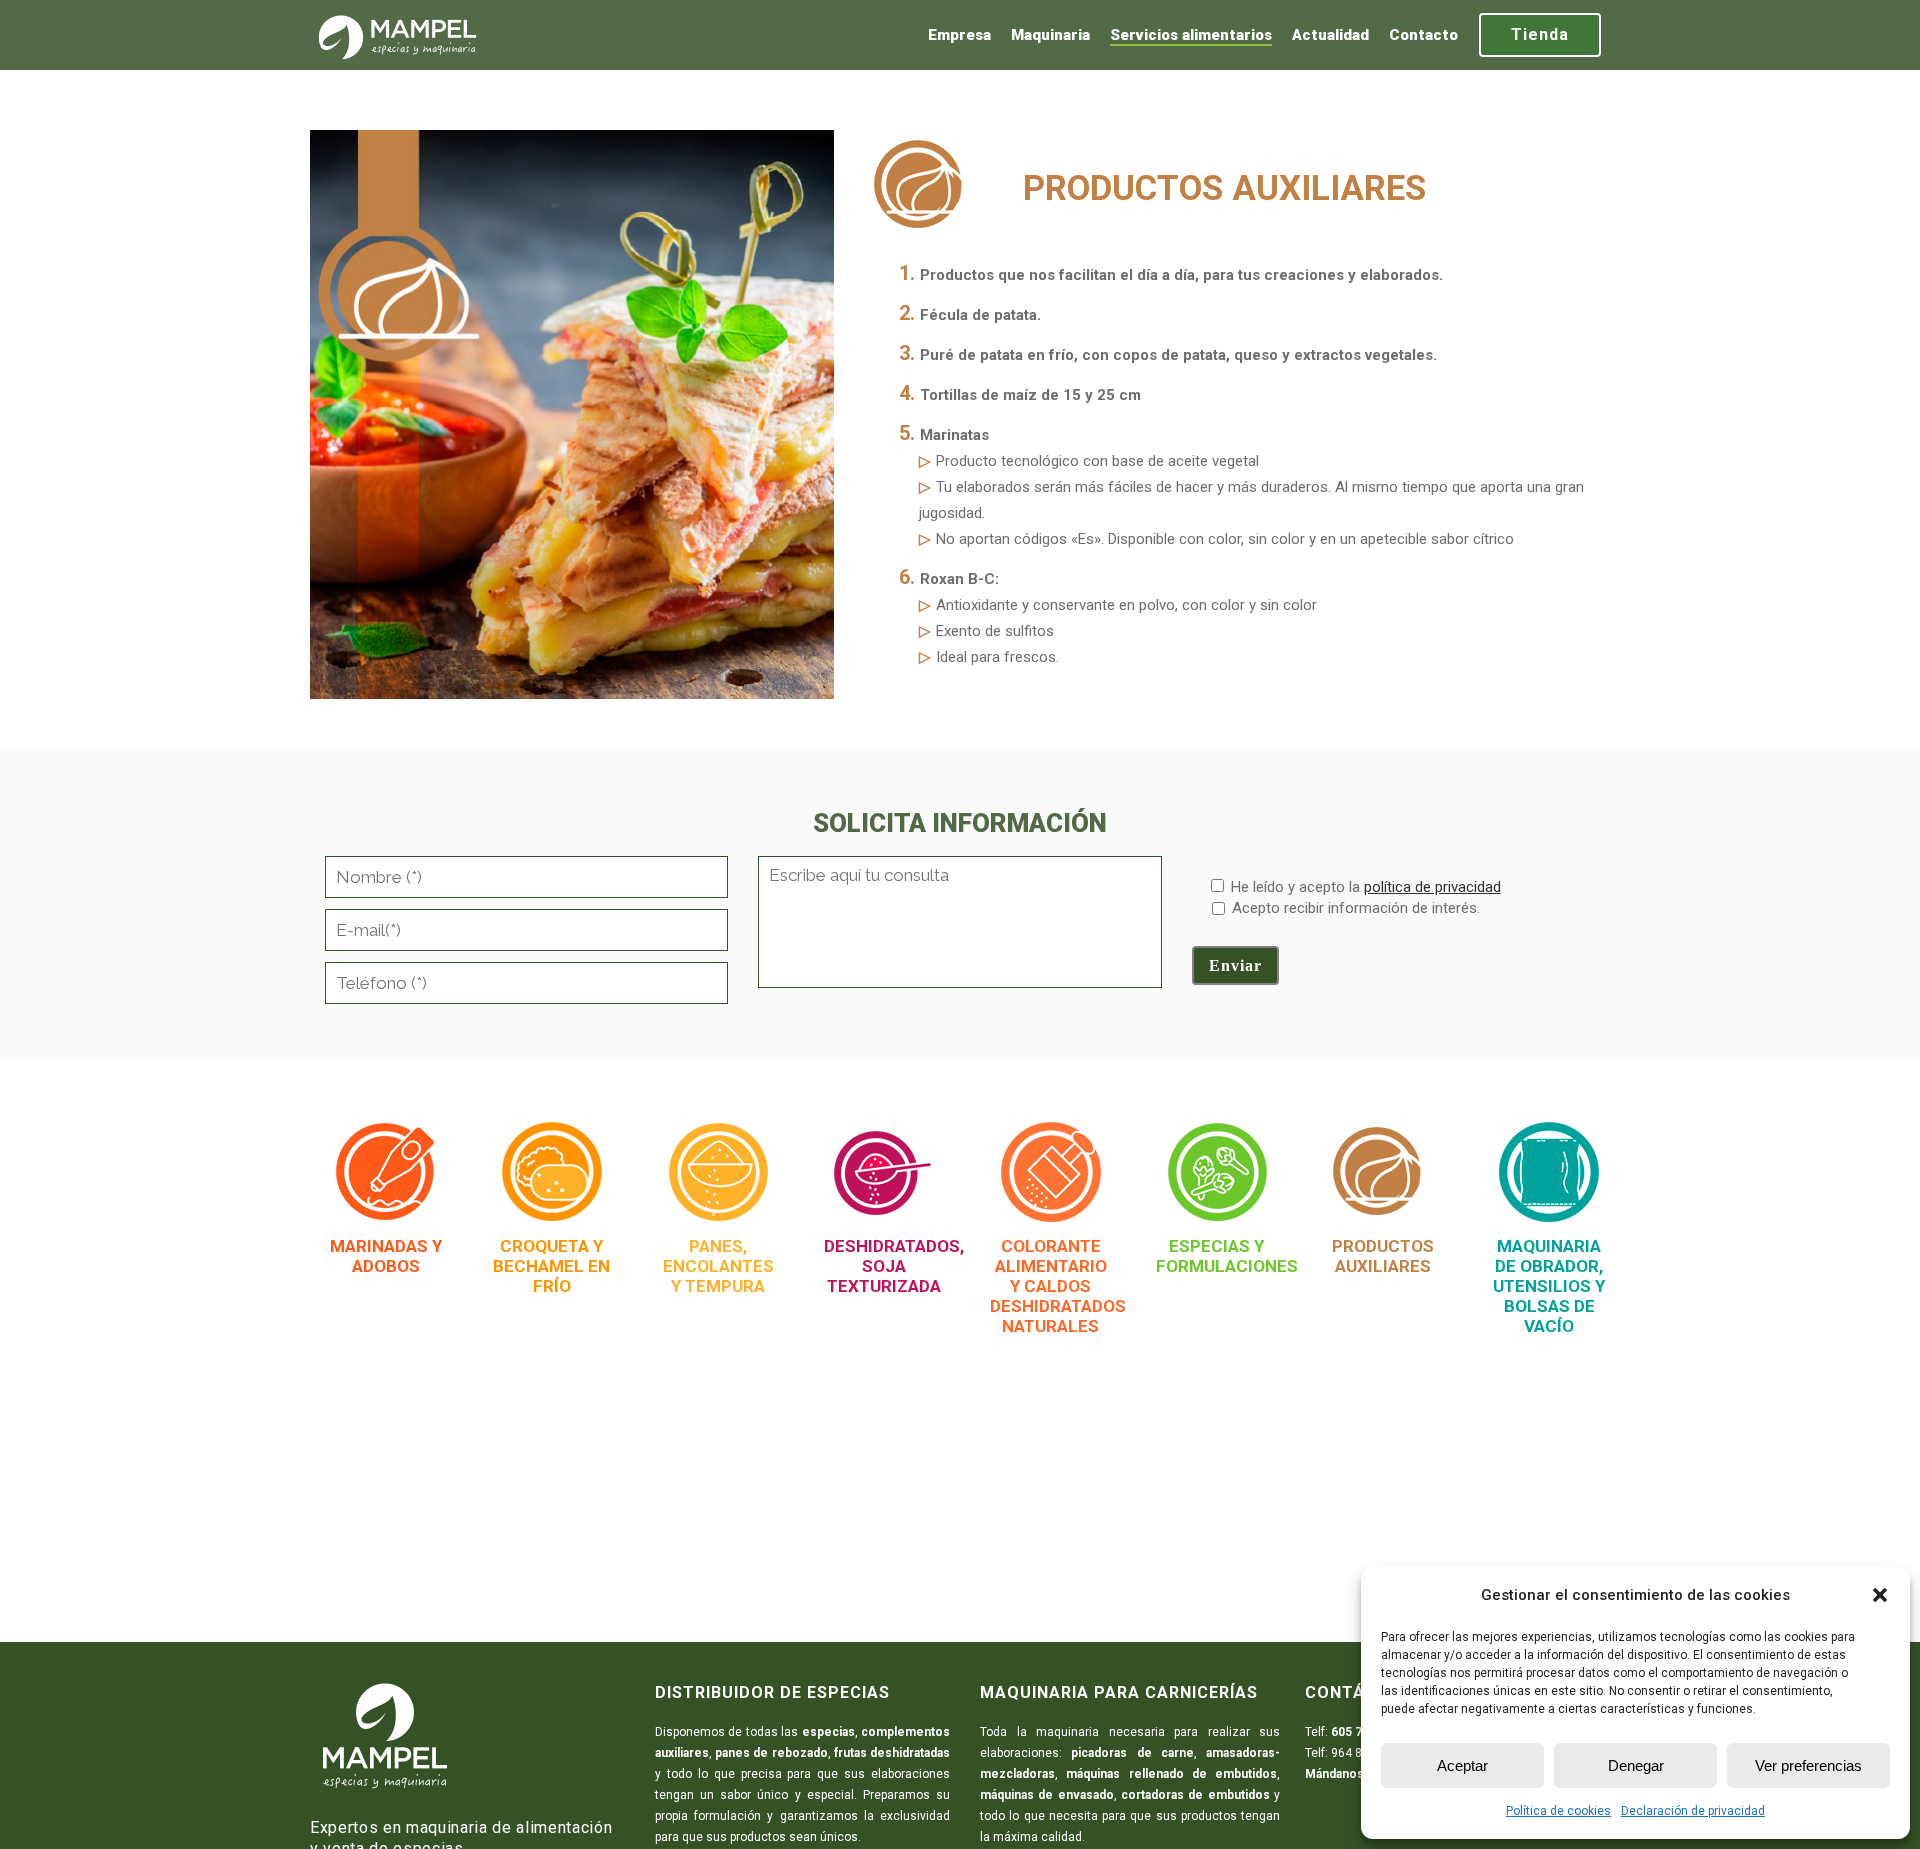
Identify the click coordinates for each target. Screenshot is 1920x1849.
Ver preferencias (1808, 1765)
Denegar (1636, 1765)
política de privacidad (1432, 887)
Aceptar (1462, 1765)
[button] (1880, 1595)
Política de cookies (1558, 1811)
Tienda (1540, 34)
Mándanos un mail (1356, 1774)
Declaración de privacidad (1693, 1811)
